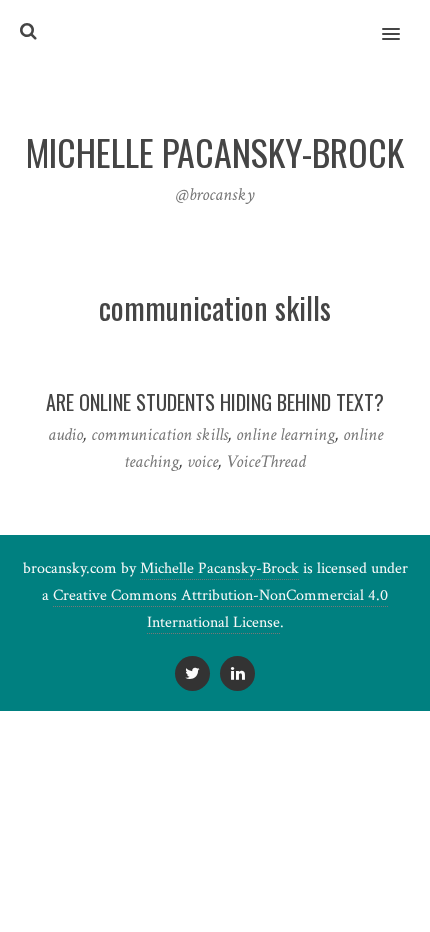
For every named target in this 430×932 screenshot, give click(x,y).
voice (202, 461)
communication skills (159, 434)
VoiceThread (266, 461)
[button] (402, 21)
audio (65, 434)
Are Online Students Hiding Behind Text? (215, 402)
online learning (285, 434)
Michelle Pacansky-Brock (219, 568)
